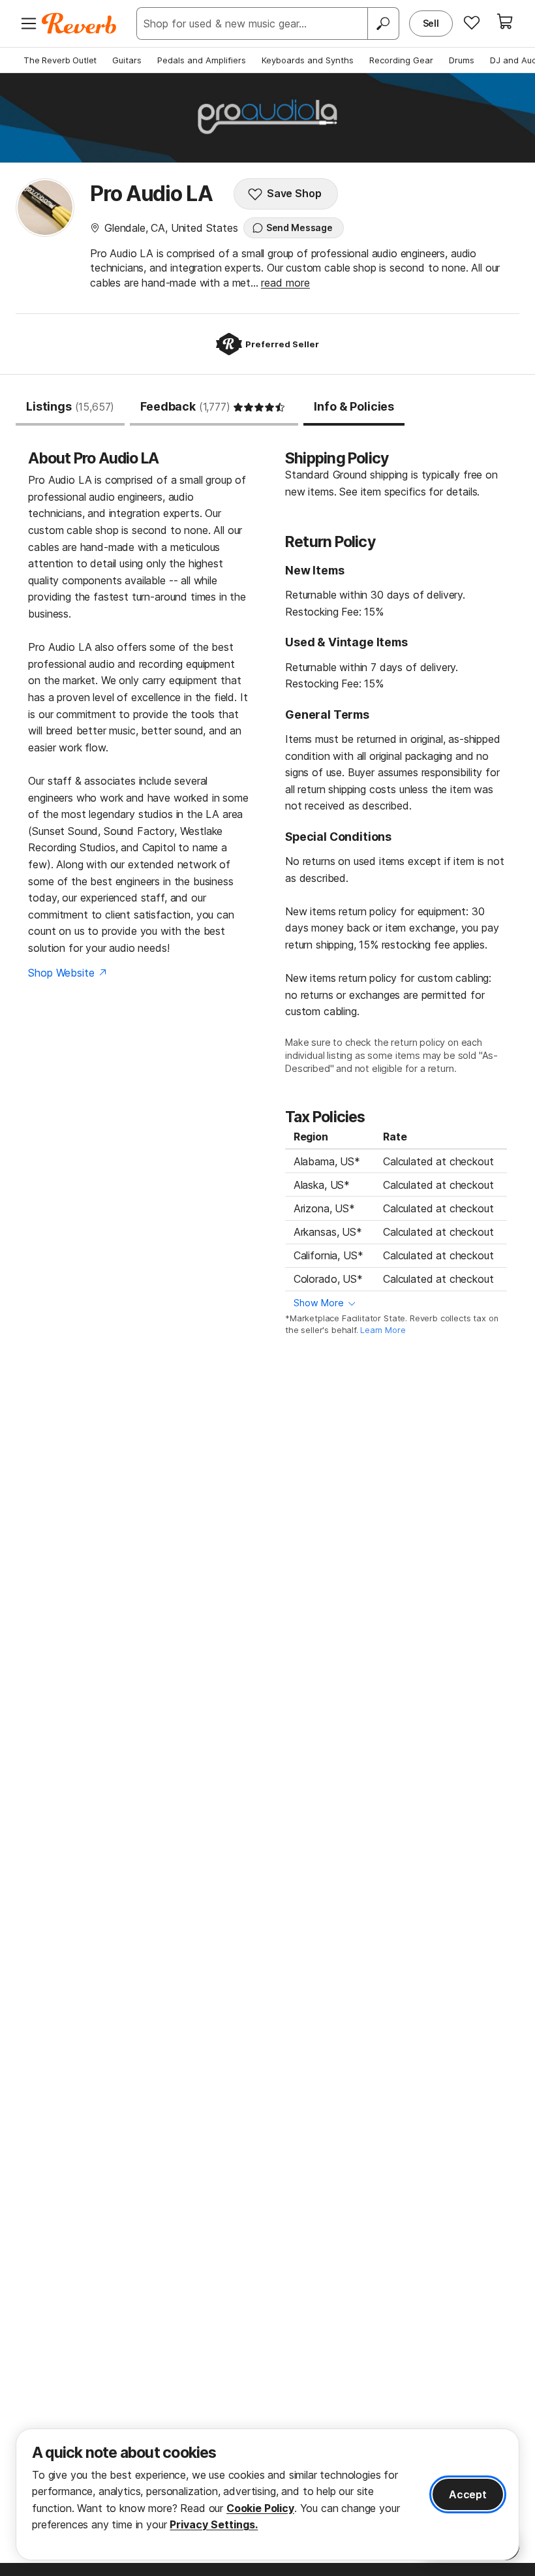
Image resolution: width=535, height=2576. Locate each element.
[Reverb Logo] (79, 24)
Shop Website (61, 973)
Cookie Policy (260, 2508)
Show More (319, 1303)
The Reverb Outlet (60, 60)
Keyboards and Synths (308, 60)
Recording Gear (401, 60)
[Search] (383, 24)
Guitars (127, 60)
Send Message (299, 228)
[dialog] (267, 2494)
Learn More (383, 1330)
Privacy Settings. (214, 2524)
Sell (431, 23)
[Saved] (472, 22)
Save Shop (294, 193)
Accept (468, 2494)
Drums (462, 60)
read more (285, 283)
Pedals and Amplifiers (202, 60)
